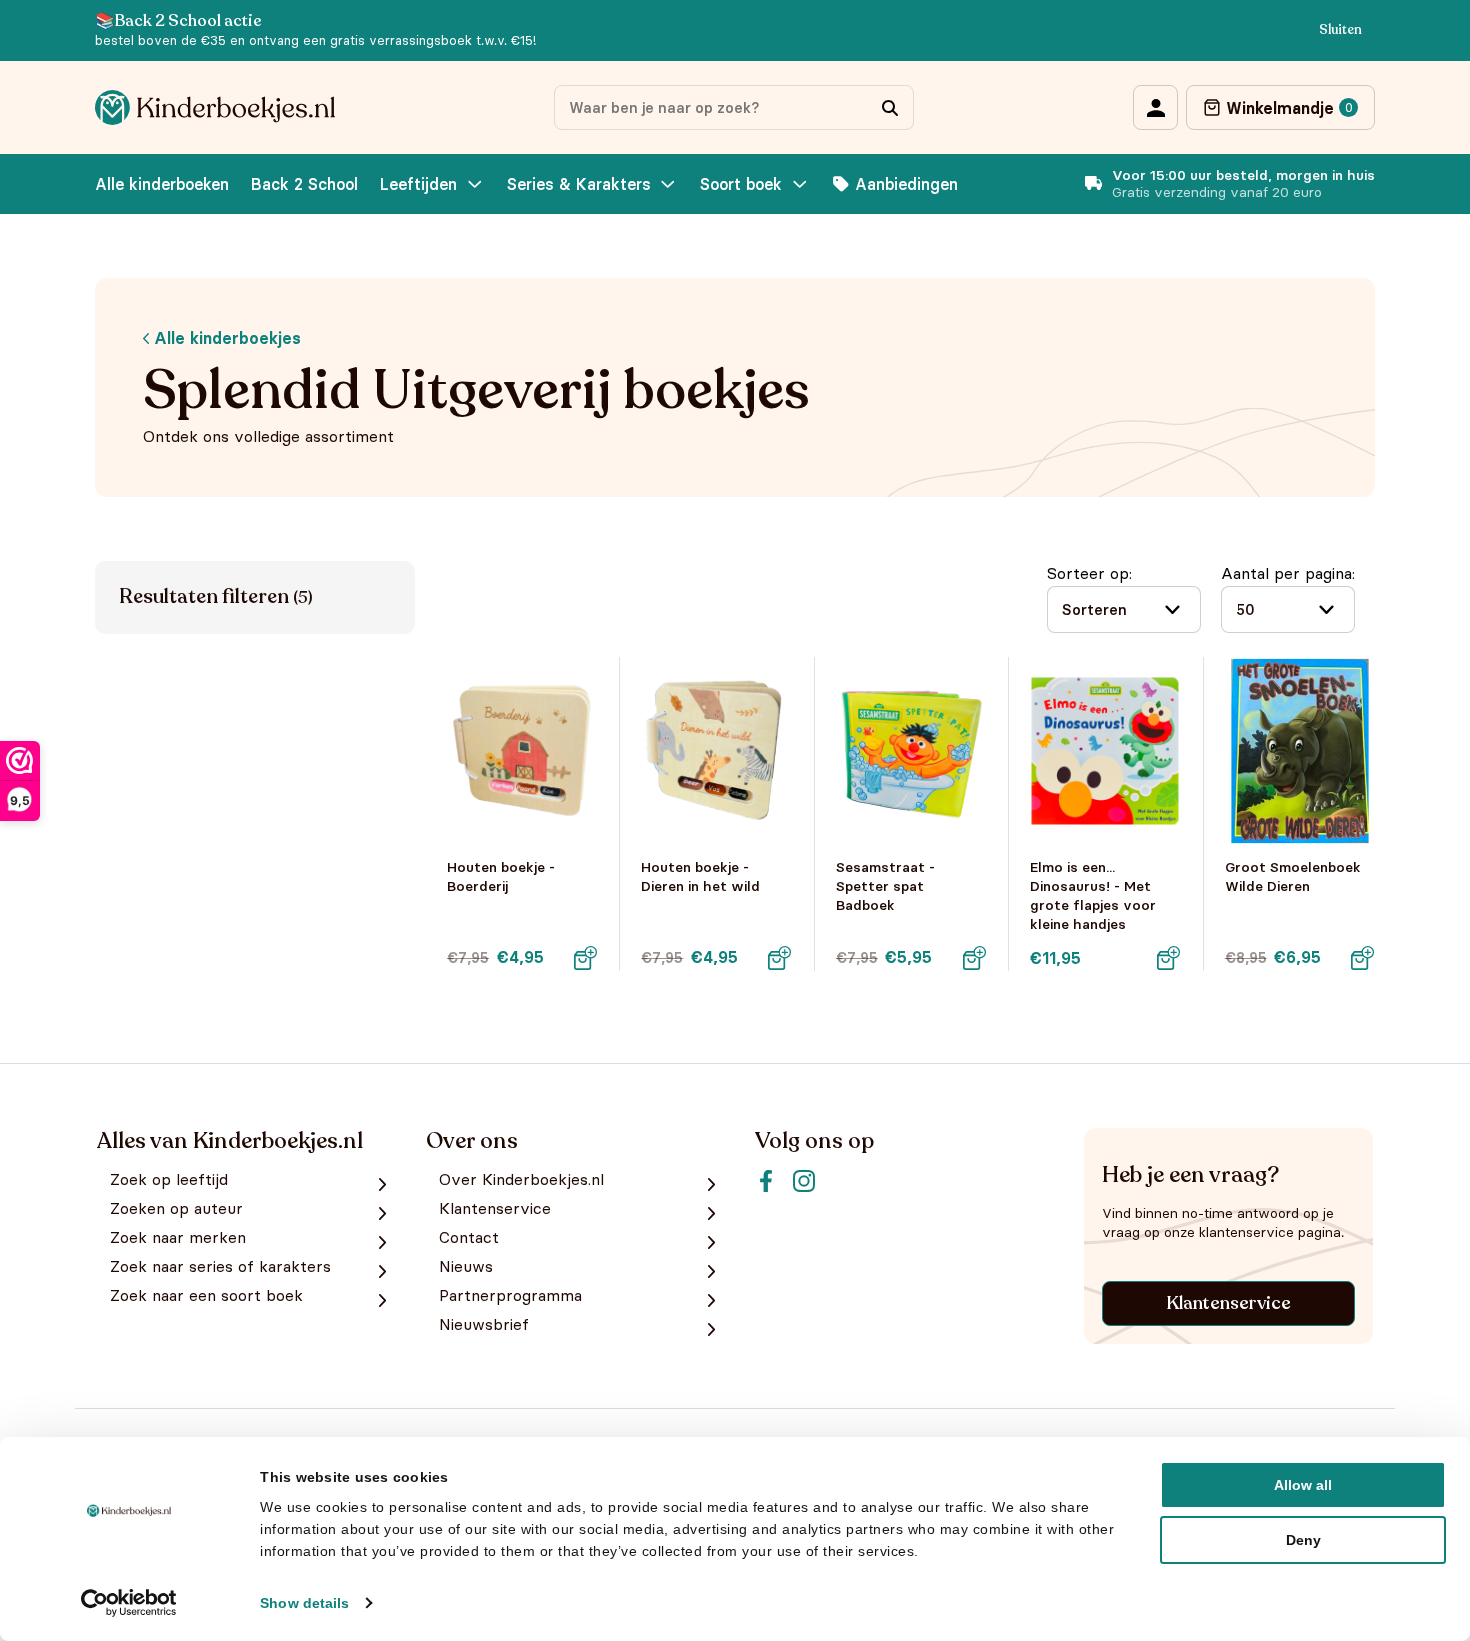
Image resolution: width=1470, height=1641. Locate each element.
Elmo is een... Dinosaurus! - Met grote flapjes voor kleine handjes (1093, 896)
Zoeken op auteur (176, 1208)
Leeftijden (418, 184)
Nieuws (466, 1266)
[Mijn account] (1155, 107)
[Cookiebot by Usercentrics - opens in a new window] (129, 1603)
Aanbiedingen (906, 184)
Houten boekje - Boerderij (501, 876)
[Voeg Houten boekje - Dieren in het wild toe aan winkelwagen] (780, 958)
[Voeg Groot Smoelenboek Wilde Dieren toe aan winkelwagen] (1363, 958)
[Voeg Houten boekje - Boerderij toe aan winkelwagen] (585, 958)
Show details (304, 1603)
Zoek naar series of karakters (220, 1266)
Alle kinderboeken (162, 184)
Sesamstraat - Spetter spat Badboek (885, 886)
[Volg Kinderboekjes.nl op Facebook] (766, 1181)
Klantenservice (1228, 1303)
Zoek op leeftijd (169, 1179)
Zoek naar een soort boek (206, 1295)
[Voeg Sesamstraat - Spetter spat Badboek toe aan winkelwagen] (974, 958)
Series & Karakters (579, 184)
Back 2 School (304, 184)
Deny (1303, 1540)
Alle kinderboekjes (225, 338)
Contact (469, 1237)
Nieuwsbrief (484, 1324)
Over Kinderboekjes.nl (521, 1179)
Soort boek (741, 184)
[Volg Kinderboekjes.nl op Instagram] (804, 1181)
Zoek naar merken (178, 1237)
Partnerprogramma (510, 1295)
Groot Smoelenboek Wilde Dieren (1293, 876)
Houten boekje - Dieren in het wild (700, 876)
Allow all (1303, 1485)
